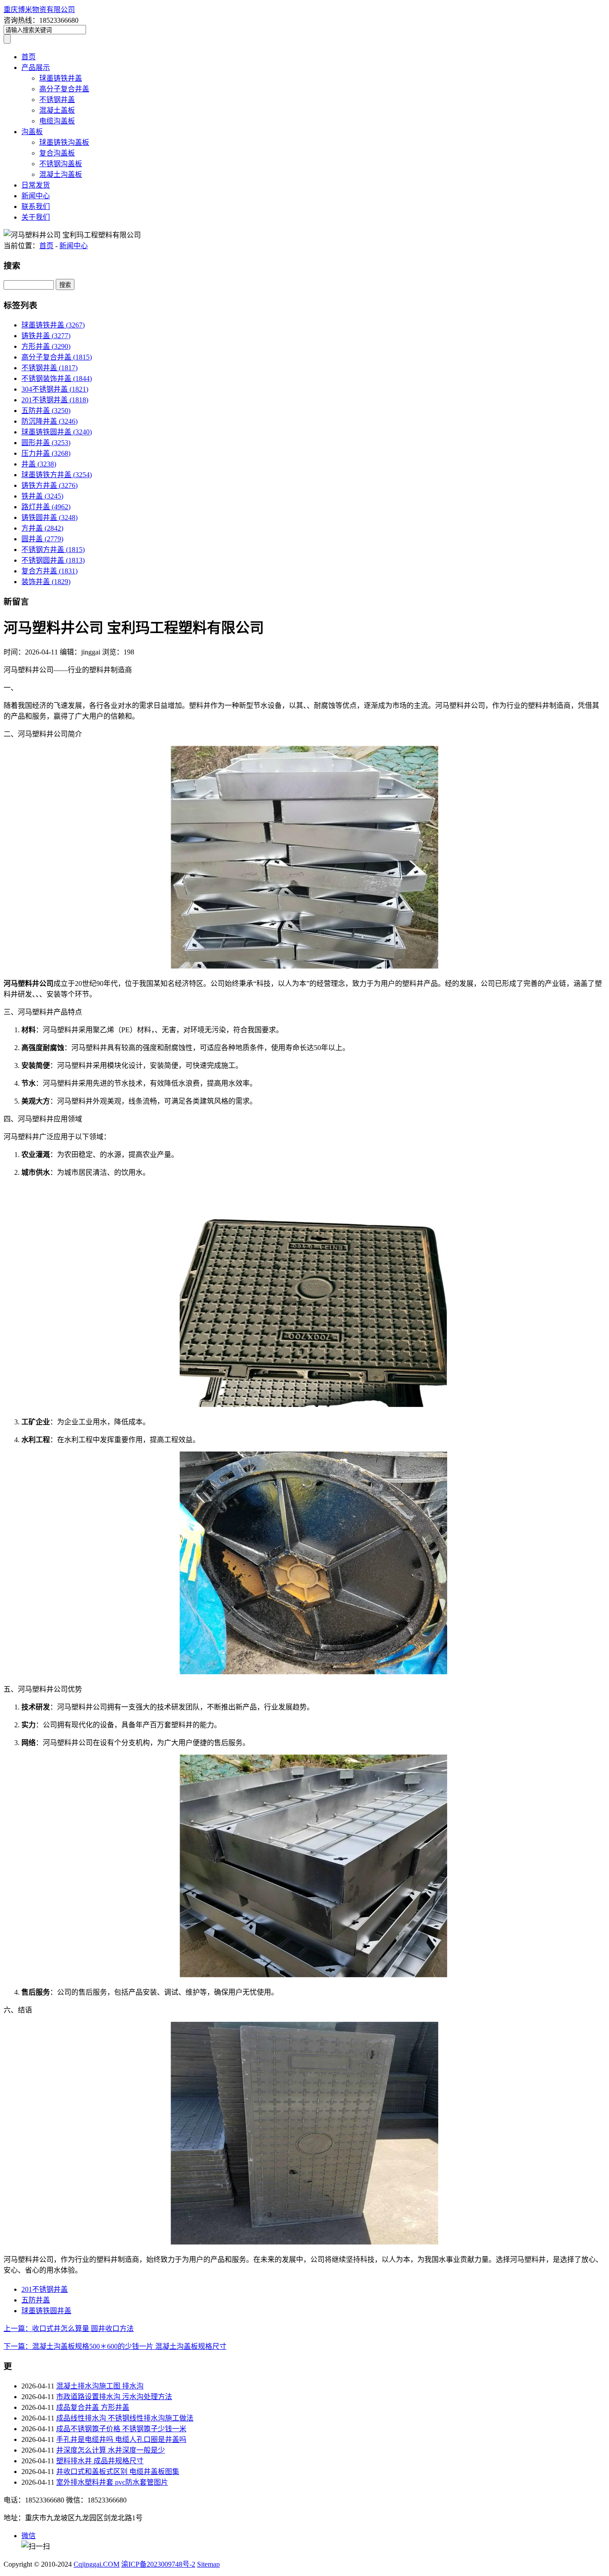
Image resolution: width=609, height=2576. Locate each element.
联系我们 (36, 206)
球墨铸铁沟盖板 (64, 142)
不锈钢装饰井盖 (57, 378)
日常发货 (36, 185)
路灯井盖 (46, 507)
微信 (29, 2536)
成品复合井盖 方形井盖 (93, 2407)
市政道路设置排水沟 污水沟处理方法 (114, 2397)
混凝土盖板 (57, 110)
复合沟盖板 (57, 153)
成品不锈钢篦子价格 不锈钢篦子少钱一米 (121, 2429)
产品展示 (36, 67)
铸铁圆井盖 (49, 517)
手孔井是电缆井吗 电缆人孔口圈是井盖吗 (121, 2439)
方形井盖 (46, 346)
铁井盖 (42, 496)
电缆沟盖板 (57, 121)
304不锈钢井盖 (55, 389)
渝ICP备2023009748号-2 (158, 2564)
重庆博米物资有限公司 (39, 10)
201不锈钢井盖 (55, 400)
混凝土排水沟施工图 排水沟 (100, 2386)
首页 (29, 57)
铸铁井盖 (46, 336)
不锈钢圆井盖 (53, 560)
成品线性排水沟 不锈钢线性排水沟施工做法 (125, 2418)
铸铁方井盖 (49, 485)
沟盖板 (32, 132)
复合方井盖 (49, 571)
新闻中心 (36, 196)
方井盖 (42, 528)
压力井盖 (46, 453)
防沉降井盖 (49, 421)
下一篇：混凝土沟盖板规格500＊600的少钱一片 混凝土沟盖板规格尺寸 (115, 2346)
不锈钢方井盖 (53, 550)
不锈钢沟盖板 (61, 164)
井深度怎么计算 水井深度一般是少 (111, 2450)
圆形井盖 (46, 443)
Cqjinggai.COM (97, 2564)
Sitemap (208, 2564)
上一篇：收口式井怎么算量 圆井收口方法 (69, 2329)
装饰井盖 (46, 582)
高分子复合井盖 (64, 89)
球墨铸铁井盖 (61, 78)
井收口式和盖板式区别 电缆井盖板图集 (118, 2472)
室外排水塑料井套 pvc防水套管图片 (112, 2482)
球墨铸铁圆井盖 (57, 432)
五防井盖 (46, 411)
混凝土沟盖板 (61, 174)
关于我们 (36, 217)
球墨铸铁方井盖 (57, 475)
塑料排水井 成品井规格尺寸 (100, 2461)
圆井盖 (42, 539)
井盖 (39, 464)
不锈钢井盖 (57, 100)
